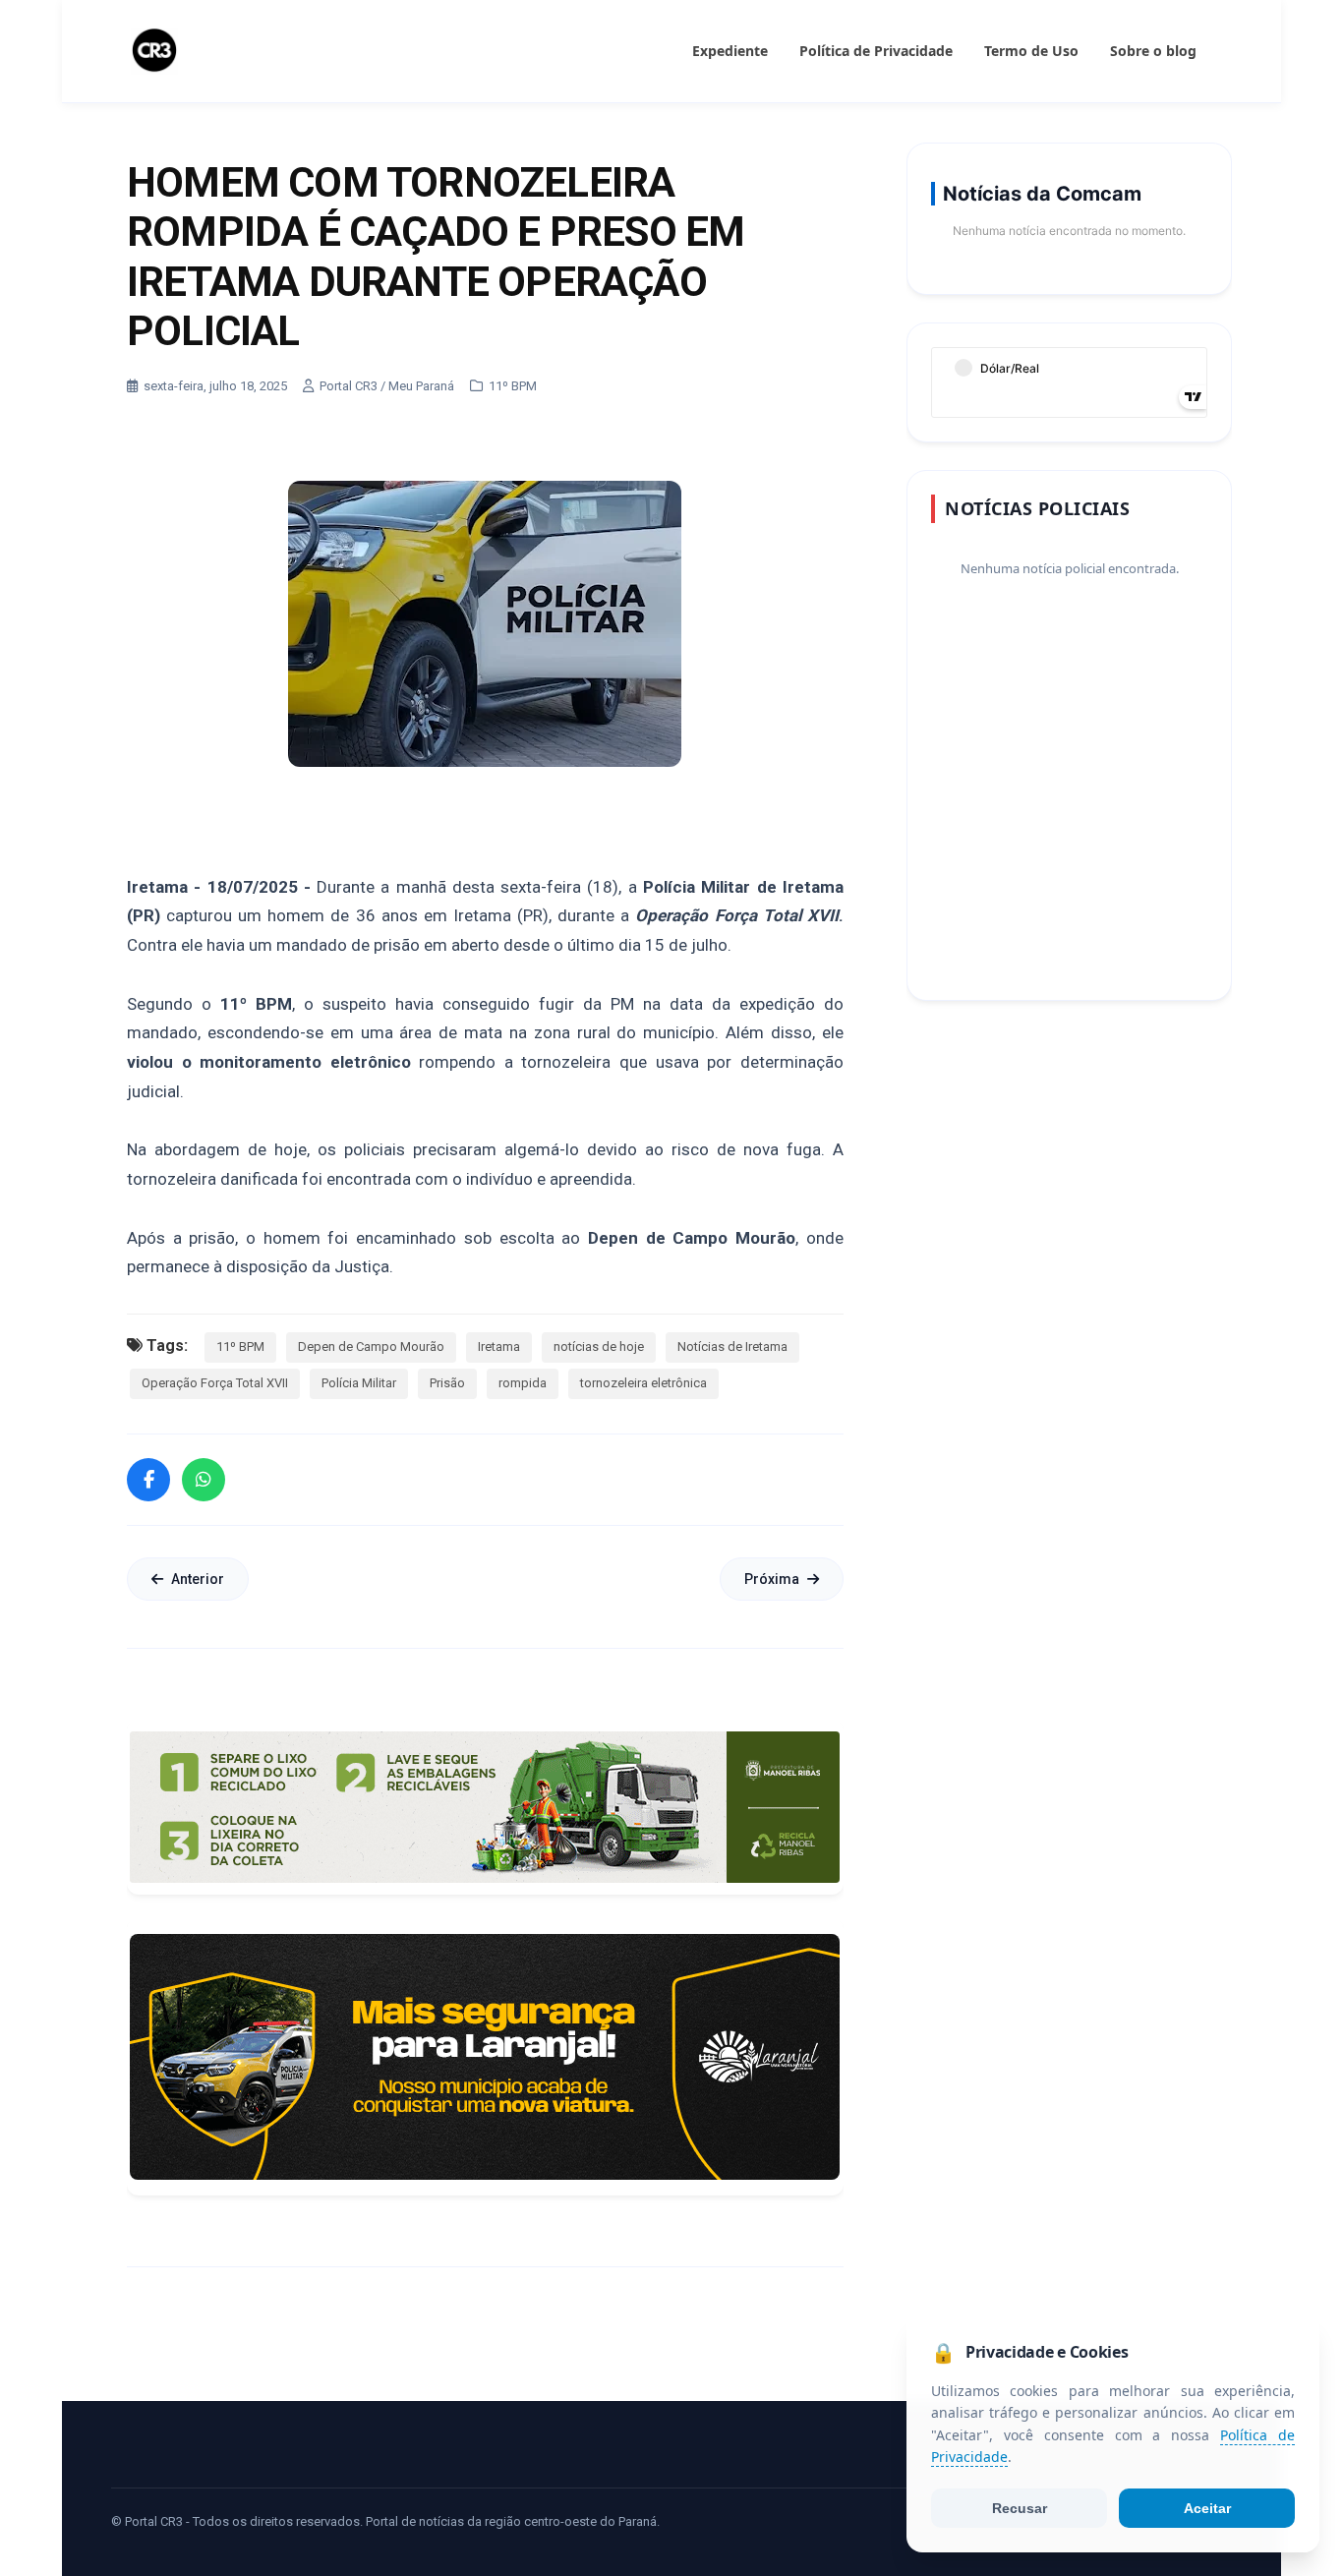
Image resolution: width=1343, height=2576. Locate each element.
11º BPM (240, 1347)
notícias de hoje (599, 1347)
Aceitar (1207, 2508)
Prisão (447, 1383)
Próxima (772, 1579)
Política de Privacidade (876, 51)
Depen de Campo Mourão (371, 1347)
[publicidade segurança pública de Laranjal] (485, 2057)
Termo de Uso (1031, 51)
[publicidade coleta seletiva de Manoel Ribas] (485, 1807)
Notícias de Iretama (732, 1347)
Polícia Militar (359, 1383)
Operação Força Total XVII (215, 1383)
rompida (523, 1383)
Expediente (730, 51)
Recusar (1020, 2508)
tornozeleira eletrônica (643, 1383)
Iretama (499, 1347)
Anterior (198, 1579)
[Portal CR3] (154, 51)
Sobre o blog (1153, 51)
